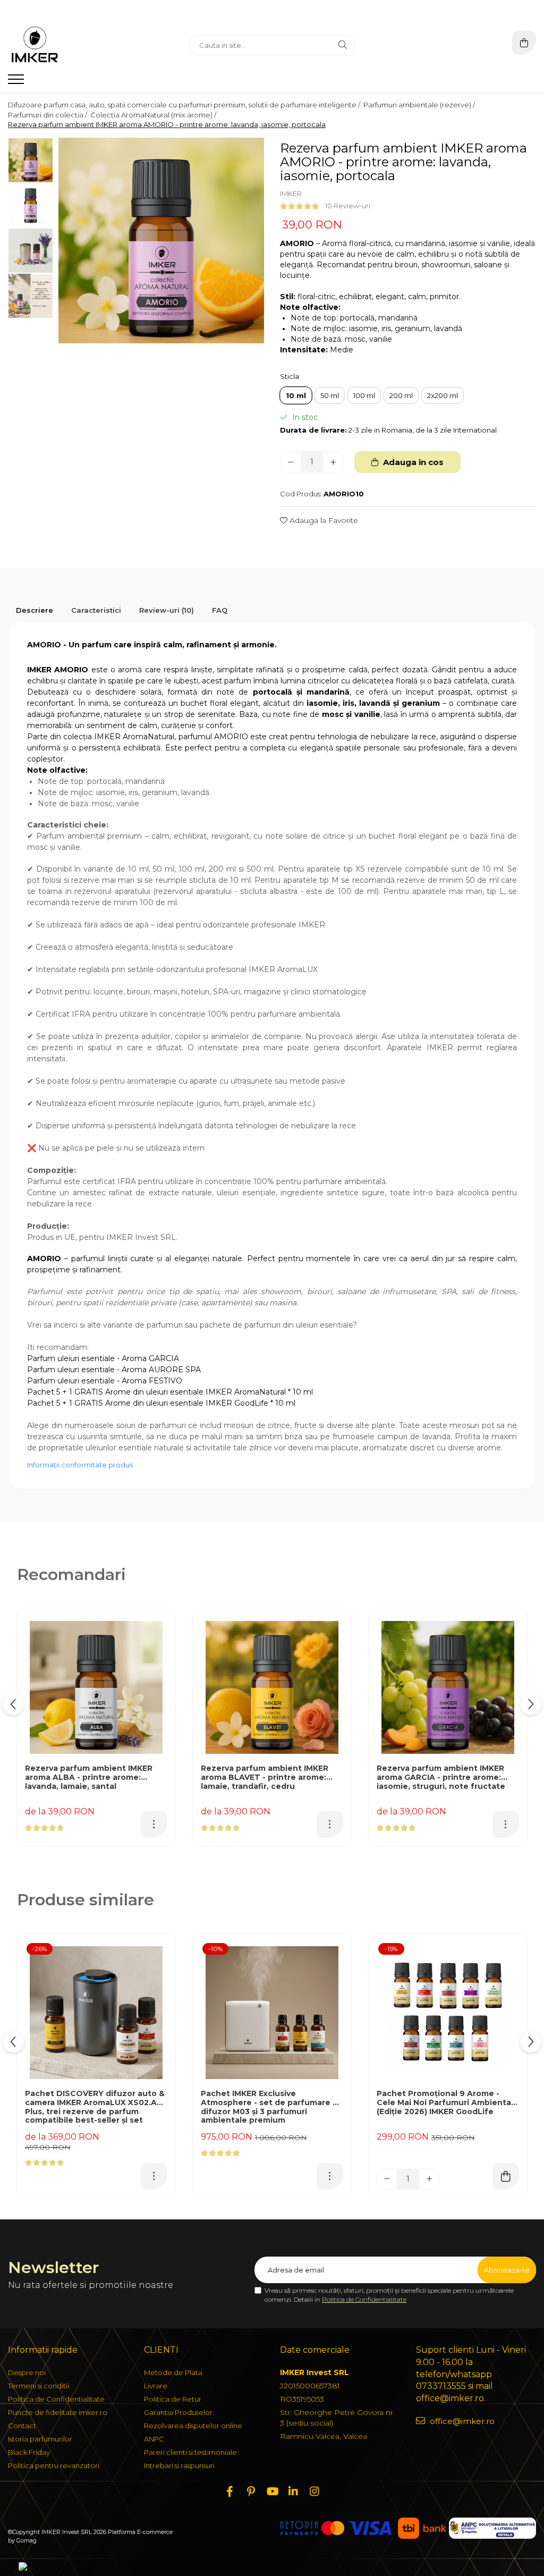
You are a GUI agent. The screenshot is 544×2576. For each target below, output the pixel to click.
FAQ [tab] (220, 610)
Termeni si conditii (39, 2386)
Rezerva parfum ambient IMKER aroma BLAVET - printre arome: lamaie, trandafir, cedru (265, 1777)
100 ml (364, 395)
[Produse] (17, 82)
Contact (22, 2426)
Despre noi (27, 2372)
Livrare (156, 2386)
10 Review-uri (348, 206)
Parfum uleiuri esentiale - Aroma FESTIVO (105, 1381)
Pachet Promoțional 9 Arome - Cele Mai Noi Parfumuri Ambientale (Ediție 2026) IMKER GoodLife (448, 2103)
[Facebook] (229, 2491)
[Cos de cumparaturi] (524, 43)
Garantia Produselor (178, 2412)
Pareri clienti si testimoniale (190, 2452)
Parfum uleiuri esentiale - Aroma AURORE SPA (114, 1370)
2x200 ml (443, 395)
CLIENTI (161, 2350)
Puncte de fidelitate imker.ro (58, 2412)
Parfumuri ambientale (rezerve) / (420, 105)
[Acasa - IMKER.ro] (74, 45)
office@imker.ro (461, 2421)
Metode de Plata (173, 2372)
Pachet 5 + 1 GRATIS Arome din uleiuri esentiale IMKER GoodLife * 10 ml (161, 1403)
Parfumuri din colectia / (48, 115)
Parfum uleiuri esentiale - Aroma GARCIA (103, 1358)
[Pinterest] (251, 2491)
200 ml (401, 395)
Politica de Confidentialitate (364, 2299)
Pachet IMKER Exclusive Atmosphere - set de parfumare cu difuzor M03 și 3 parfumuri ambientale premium (272, 2107)
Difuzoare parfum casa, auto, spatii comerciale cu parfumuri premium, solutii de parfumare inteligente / (185, 105)
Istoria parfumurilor (40, 2439)
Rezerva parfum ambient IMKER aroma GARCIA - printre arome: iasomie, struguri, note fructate (441, 1777)
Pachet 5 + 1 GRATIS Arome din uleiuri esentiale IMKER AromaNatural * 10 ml (170, 1392)
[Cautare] (343, 45)
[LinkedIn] (293, 2491)
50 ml (330, 395)
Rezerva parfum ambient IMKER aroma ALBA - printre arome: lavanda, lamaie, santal (89, 1777)
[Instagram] (314, 2491)
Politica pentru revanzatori (54, 2465)
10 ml (296, 395)
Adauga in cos (412, 462)
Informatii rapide (43, 2350)
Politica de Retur (173, 2399)
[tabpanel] (161, 240)
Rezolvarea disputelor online (193, 2426)
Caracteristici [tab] (96, 610)
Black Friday (29, 2452)
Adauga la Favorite (323, 520)
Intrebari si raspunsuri (179, 2465)
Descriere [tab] (35, 610)
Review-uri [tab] (167, 610)
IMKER (291, 193)
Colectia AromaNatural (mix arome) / (154, 115)
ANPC (154, 2439)
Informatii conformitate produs (80, 1465)
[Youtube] (272, 2491)
